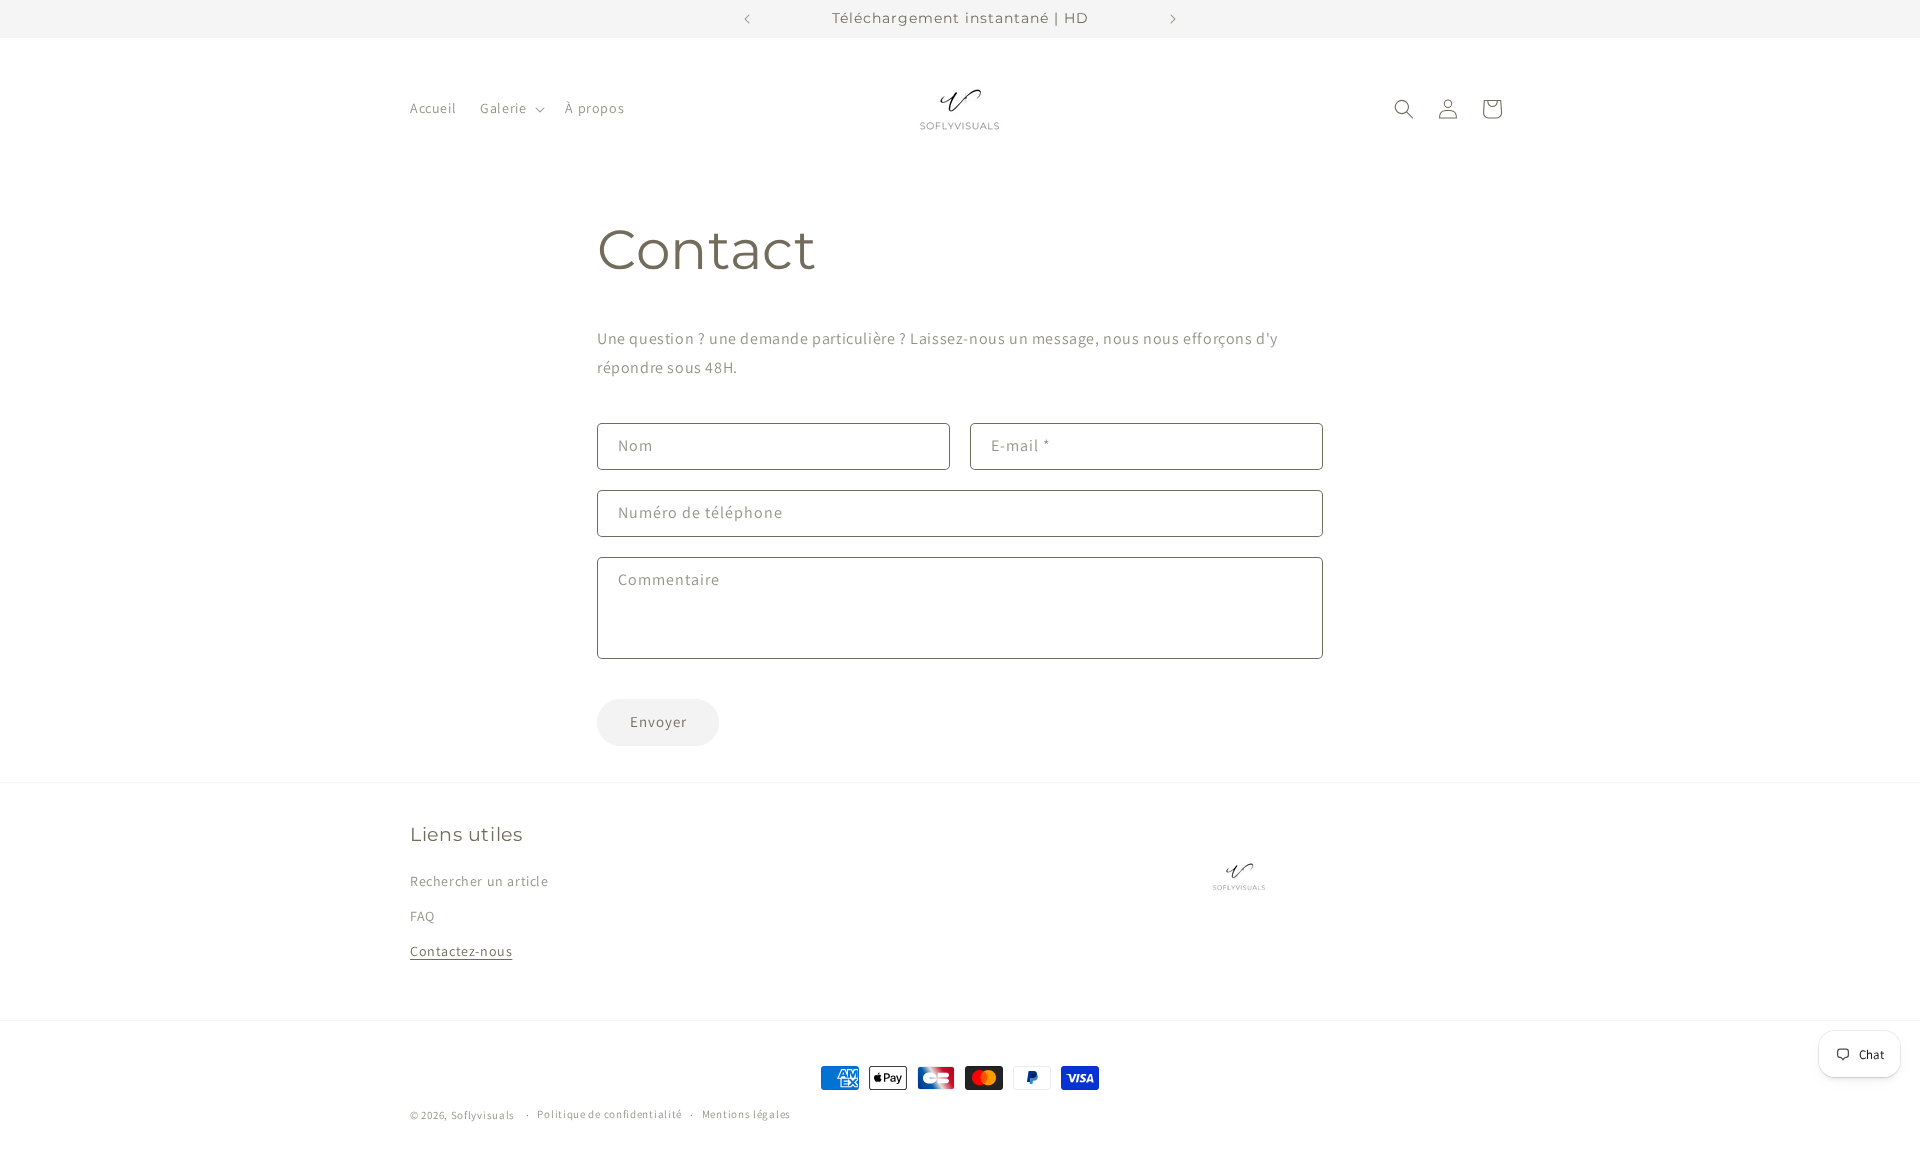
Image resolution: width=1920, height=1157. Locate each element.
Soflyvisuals (483, 1115)
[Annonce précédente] (747, 19)
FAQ (422, 916)
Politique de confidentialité (609, 1114)
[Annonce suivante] (1173, 19)
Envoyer (658, 721)
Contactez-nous (461, 951)
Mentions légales (746, 1114)
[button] (510, 108)
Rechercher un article (479, 881)
